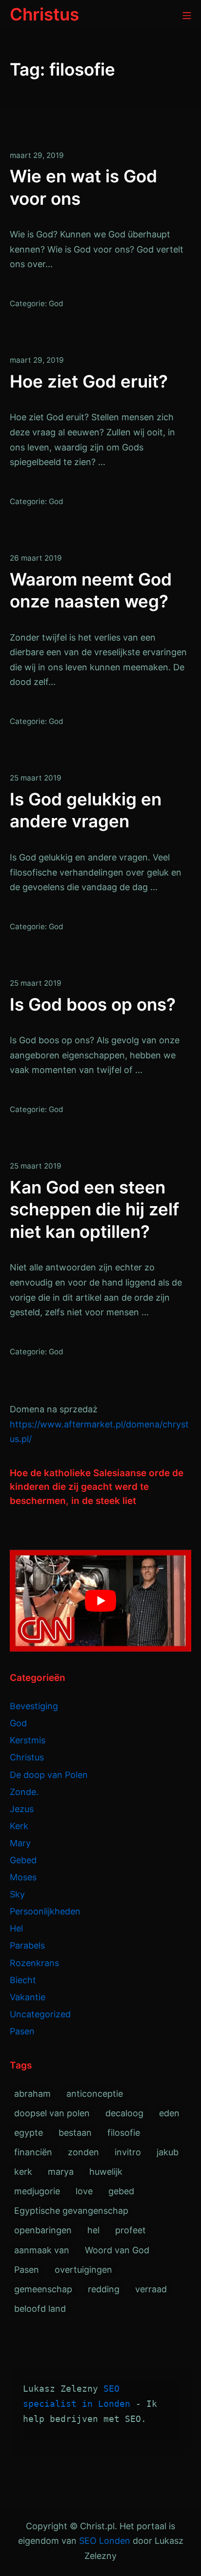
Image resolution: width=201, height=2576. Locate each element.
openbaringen (43, 2230)
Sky (17, 1894)
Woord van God (117, 2250)
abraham (32, 2094)
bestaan (75, 2133)
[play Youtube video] (100, 1601)
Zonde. (24, 1792)
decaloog (124, 2113)
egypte (29, 2133)
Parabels (27, 1945)
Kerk (19, 1826)
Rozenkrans (34, 1963)
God (56, 303)
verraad (151, 2289)
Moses (23, 1877)
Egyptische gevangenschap (71, 2211)
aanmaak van (42, 2250)
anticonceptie (95, 2094)
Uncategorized (40, 2014)
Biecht (23, 1980)
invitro (128, 2152)
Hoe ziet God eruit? (89, 381)
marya (61, 2172)
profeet (131, 2230)
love (84, 2191)
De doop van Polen (49, 1775)
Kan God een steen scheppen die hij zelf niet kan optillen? (94, 1209)
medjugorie (37, 2191)
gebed (121, 2191)
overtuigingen (83, 2270)
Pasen (22, 2031)
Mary (20, 1843)
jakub (168, 2152)
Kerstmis (28, 1740)
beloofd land (40, 2309)
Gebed (23, 1860)
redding (104, 2289)
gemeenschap (43, 2289)
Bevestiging (34, 1706)
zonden (83, 2152)
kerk (23, 2172)
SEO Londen (105, 2541)
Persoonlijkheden (45, 1911)
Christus (27, 1757)
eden (169, 2113)
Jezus (22, 1809)
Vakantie (28, 1997)
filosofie (124, 2133)
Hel (16, 1928)
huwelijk (106, 2172)
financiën (33, 2152)
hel (93, 2230)
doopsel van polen (52, 2113)
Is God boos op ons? (93, 1004)
